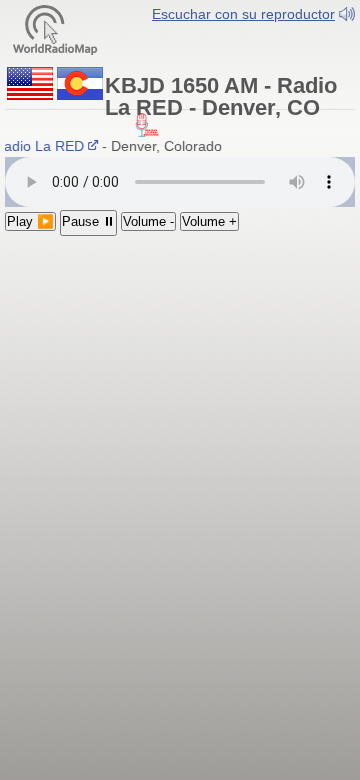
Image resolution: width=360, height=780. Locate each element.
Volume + (209, 221)
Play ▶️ (30, 221)
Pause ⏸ (88, 221)
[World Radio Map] (55, 28)
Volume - (148, 221)
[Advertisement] (180, 366)
